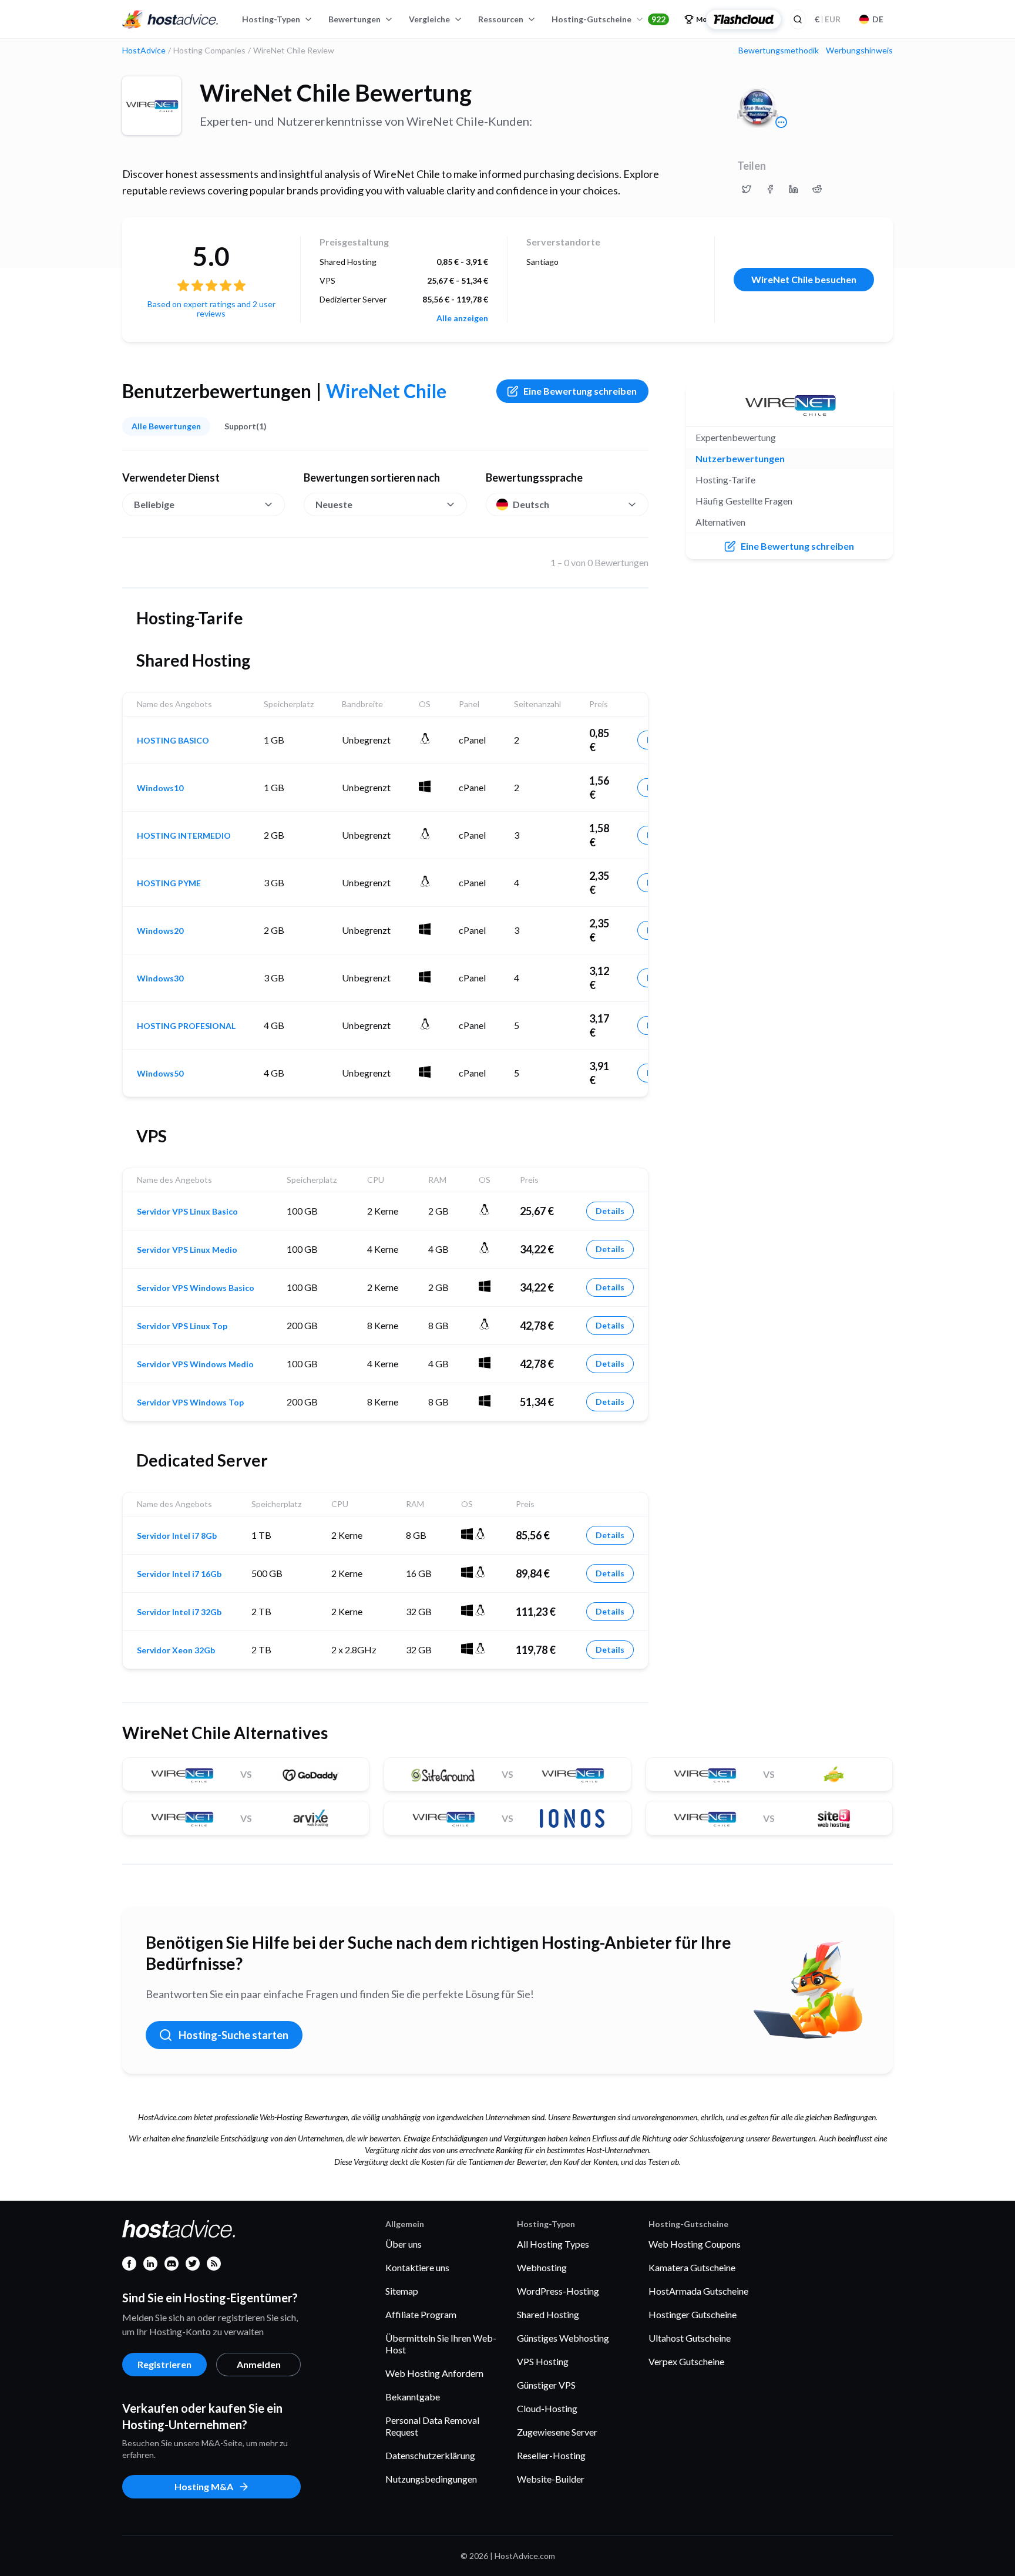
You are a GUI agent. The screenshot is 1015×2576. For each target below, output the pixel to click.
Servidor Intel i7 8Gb (177, 1536)
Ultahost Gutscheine (690, 2338)
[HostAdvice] (170, 19)
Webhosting (542, 2267)
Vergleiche (429, 19)
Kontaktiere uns (417, 2267)
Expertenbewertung (736, 437)
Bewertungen (354, 19)
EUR (828, 19)
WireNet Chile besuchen (804, 279)
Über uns (404, 2244)
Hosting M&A (204, 2486)
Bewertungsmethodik (779, 51)
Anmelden (259, 2364)
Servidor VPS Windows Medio (195, 1364)
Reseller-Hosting (551, 2455)
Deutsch (531, 504)
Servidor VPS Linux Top (182, 1326)
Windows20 (160, 931)
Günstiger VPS (546, 2385)
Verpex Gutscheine (686, 2361)
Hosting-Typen (271, 19)
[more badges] (781, 122)
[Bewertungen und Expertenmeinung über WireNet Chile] (747, 189)
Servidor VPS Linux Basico (187, 1212)
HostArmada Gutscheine (698, 2291)
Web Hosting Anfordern (434, 2373)
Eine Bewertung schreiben (580, 391)
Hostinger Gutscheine (693, 2314)
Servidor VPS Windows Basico (196, 1288)
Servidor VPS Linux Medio (187, 1250)
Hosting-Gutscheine (609, 19)
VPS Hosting (543, 2361)
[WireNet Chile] (152, 106)
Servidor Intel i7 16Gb (179, 1574)
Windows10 (160, 788)
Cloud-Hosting (547, 2408)
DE (878, 19)
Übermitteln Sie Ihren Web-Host (441, 2344)
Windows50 (160, 1074)
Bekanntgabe (413, 2397)
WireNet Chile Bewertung (336, 93)
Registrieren (164, 2364)
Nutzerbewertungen (740, 458)
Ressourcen (501, 19)
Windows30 (160, 978)
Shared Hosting (548, 2314)
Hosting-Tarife (725, 480)
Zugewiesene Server (557, 2432)
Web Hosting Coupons (695, 2244)
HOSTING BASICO (173, 741)
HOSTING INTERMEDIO (184, 836)
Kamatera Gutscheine (692, 2267)
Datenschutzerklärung (430, 2455)
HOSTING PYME (169, 883)
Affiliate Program (421, 2314)
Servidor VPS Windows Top (190, 1403)
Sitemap (402, 2291)
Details (610, 1211)
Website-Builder (551, 2479)
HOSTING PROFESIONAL (186, 1026)
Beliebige (154, 504)
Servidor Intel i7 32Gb (179, 1612)
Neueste (334, 504)
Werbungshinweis (859, 51)
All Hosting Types (553, 2244)
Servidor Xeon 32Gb (176, 1650)
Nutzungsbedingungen (431, 2479)
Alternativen (720, 522)
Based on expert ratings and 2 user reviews (211, 309)
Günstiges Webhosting (563, 2338)
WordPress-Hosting (558, 2291)
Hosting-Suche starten (233, 2035)
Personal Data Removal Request (432, 2426)
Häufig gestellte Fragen (744, 501)
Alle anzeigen (462, 318)
